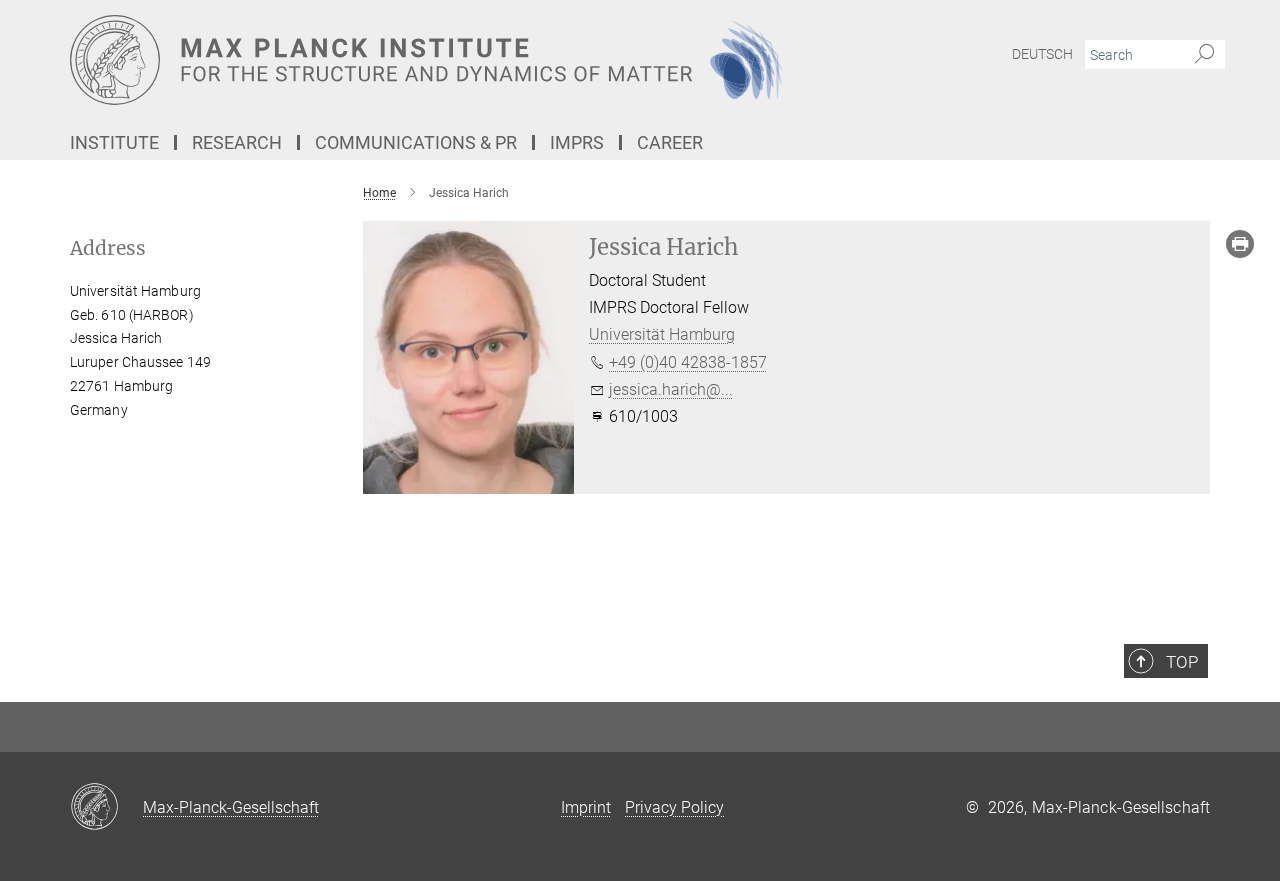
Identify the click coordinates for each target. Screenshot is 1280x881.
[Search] (1204, 55)
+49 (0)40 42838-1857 (688, 362)
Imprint (586, 807)
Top (1182, 662)
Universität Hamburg (662, 334)
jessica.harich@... (671, 389)
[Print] (1240, 244)
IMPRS (577, 142)
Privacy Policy (674, 807)
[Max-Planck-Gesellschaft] (106, 808)
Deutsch (1042, 54)
